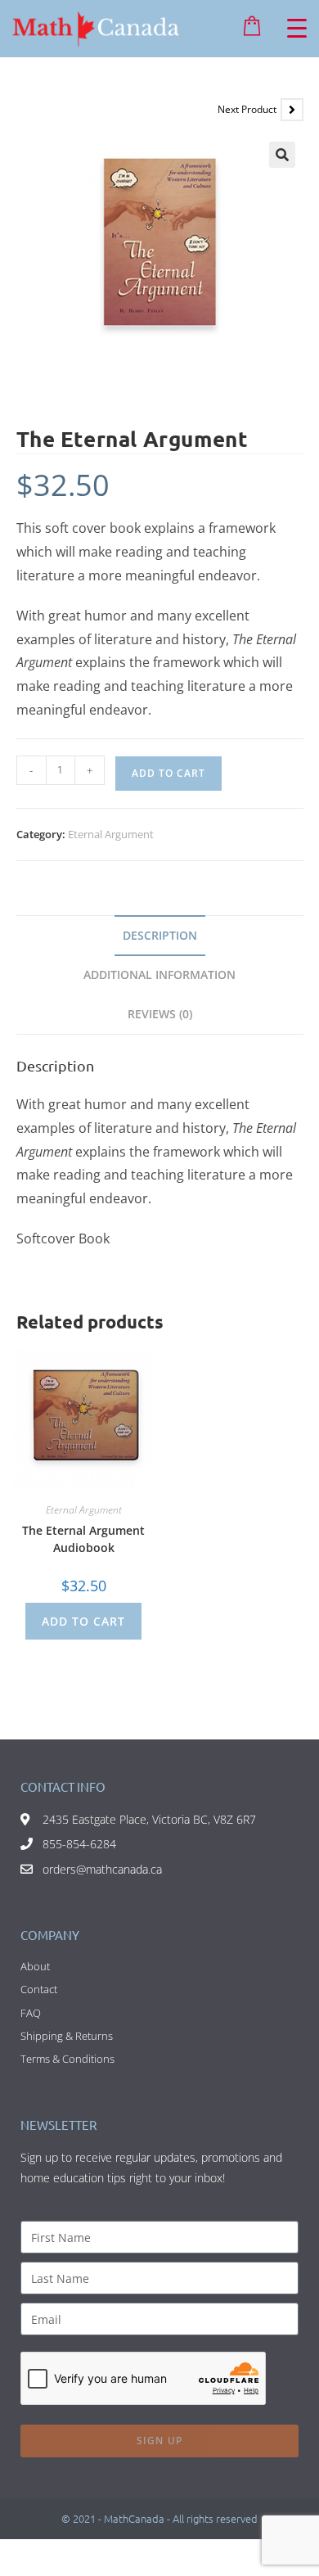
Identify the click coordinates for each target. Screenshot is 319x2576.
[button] (282, 155)
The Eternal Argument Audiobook (83, 1539)
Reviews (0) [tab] (160, 1014)
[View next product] (292, 110)
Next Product (247, 109)
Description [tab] (160, 935)
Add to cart (168, 773)
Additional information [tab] (159, 974)
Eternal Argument (111, 834)
